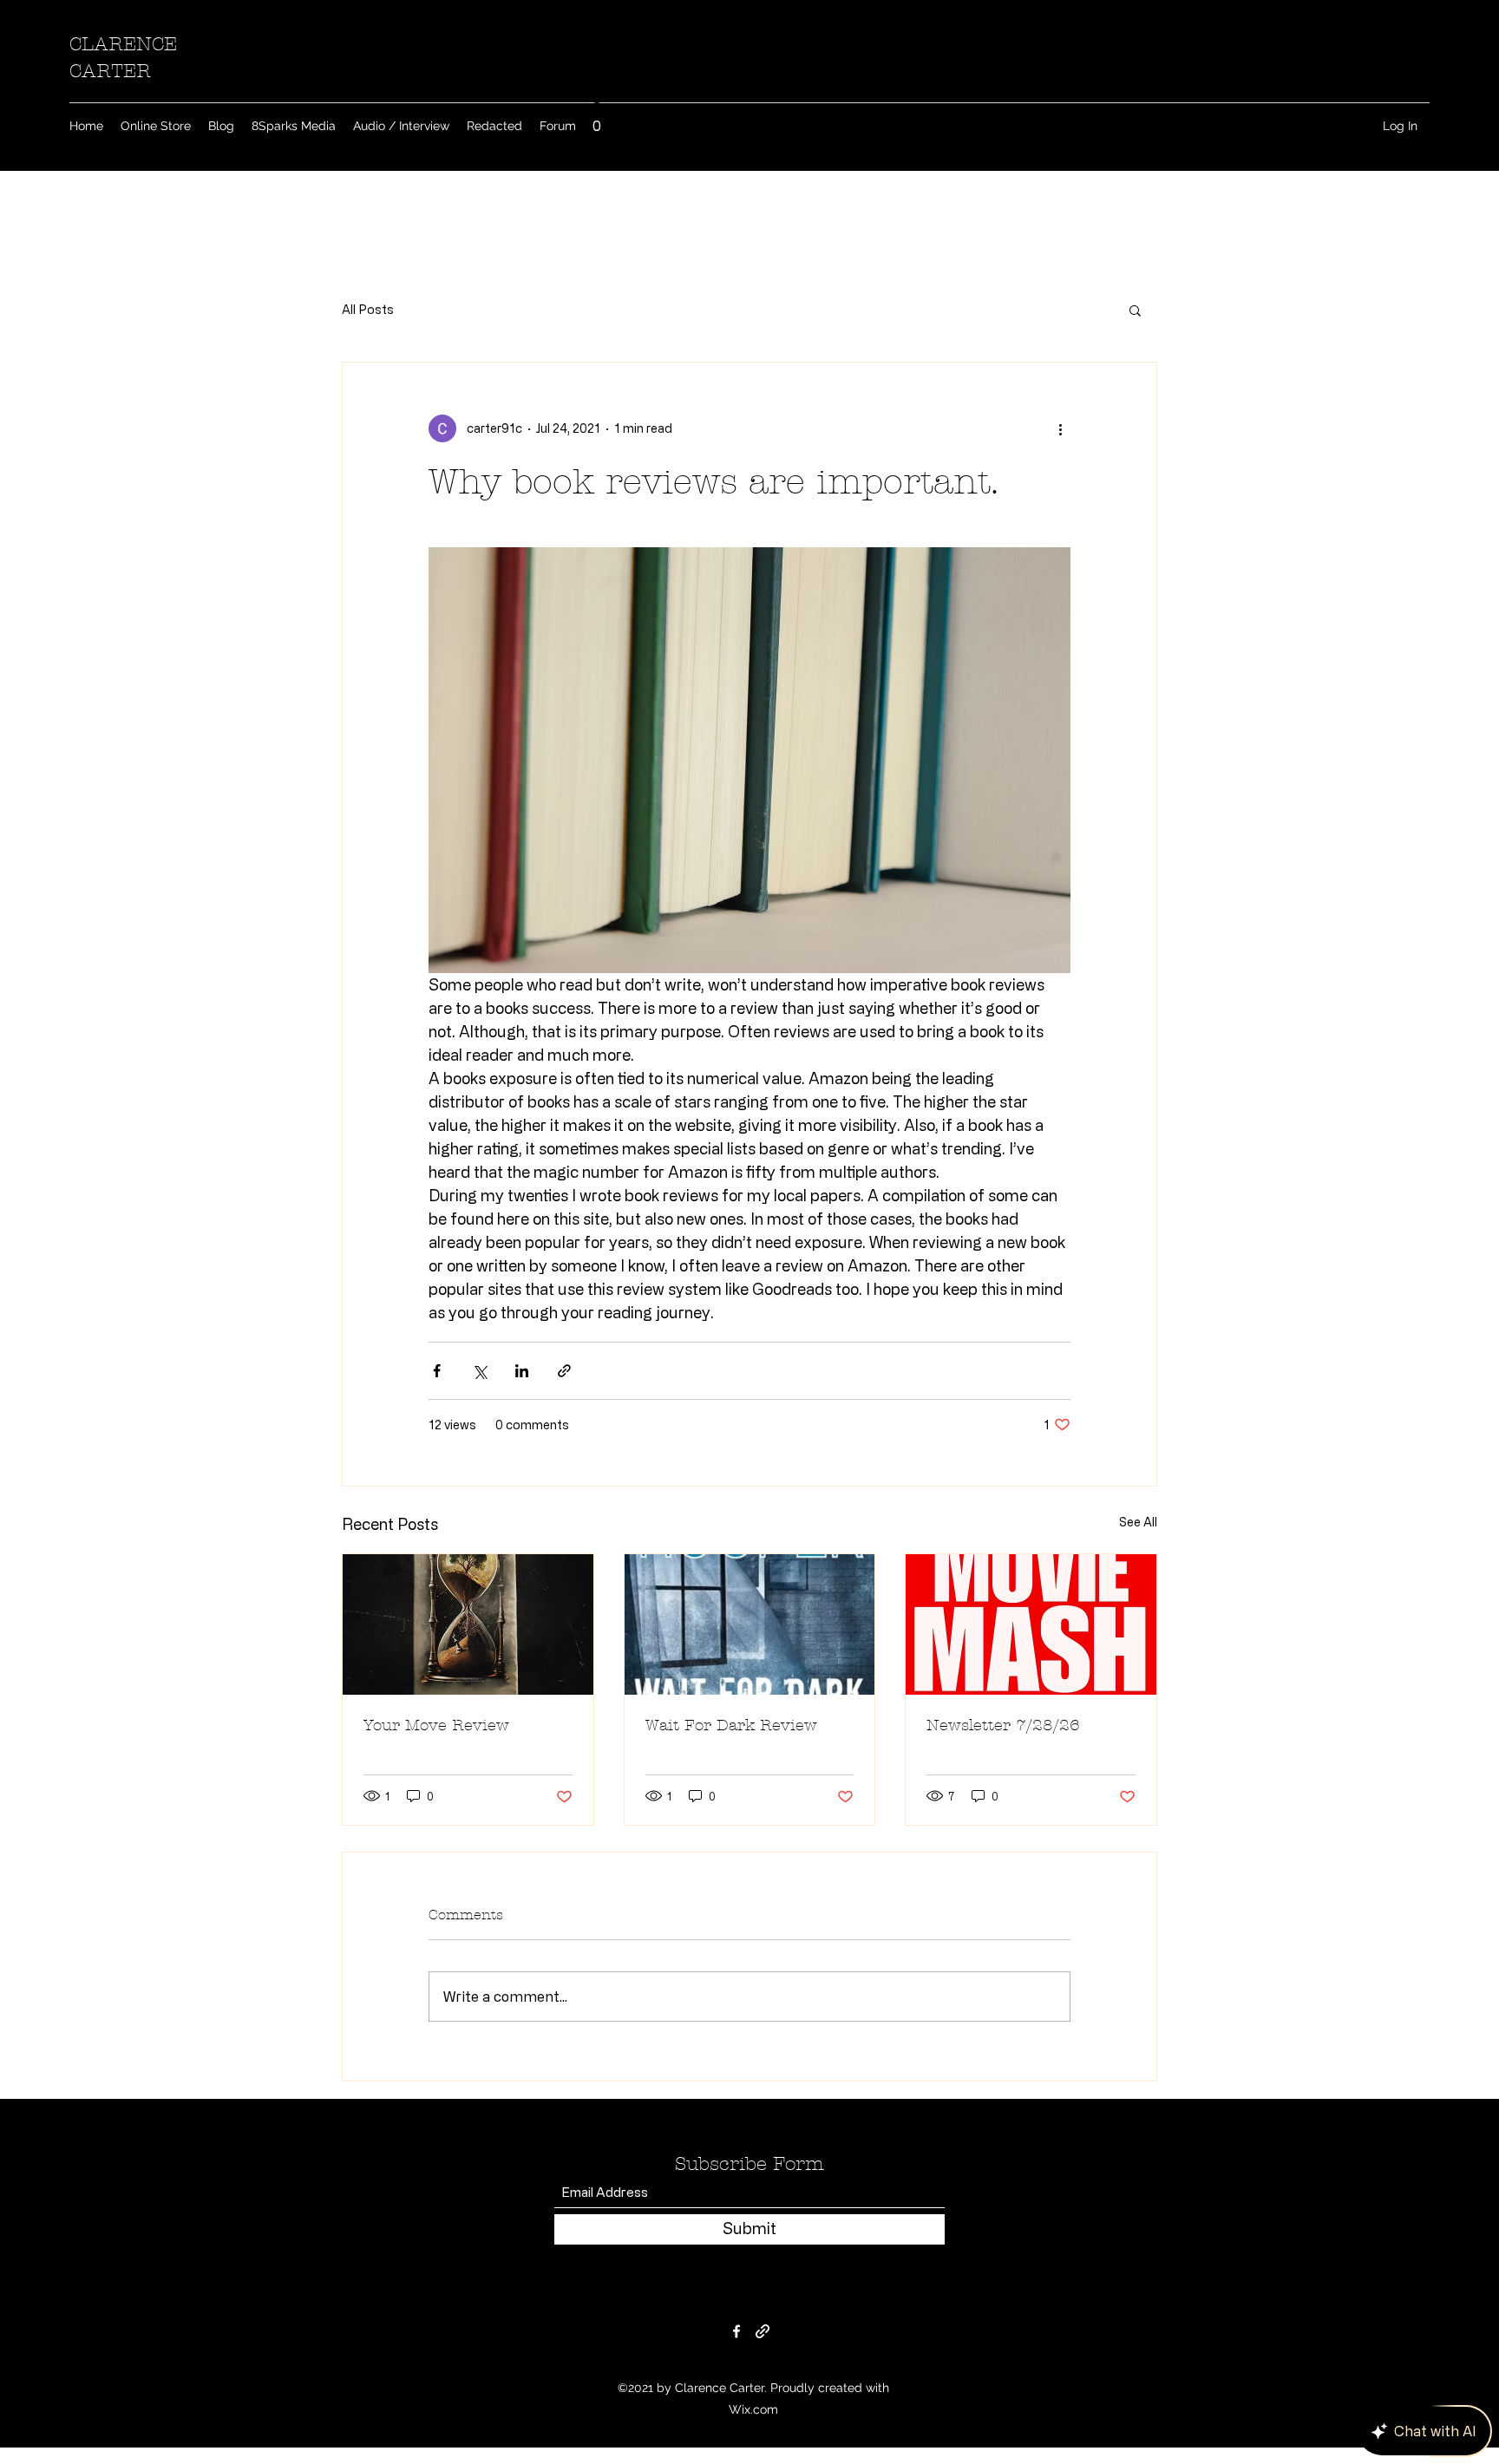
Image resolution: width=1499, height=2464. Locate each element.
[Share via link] (564, 1371)
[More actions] (1060, 428)
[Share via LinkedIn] (522, 1371)
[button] (597, 120)
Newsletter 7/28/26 (1003, 1725)
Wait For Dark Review (731, 1725)
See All (1138, 1522)
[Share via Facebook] (437, 1371)
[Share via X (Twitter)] (479, 1371)
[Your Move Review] (468, 1624)
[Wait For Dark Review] (750, 1624)
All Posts (368, 309)
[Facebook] (736, 2331)
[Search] (1156, 85)
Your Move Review (436, 1725)
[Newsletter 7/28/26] (1031, 1624)
